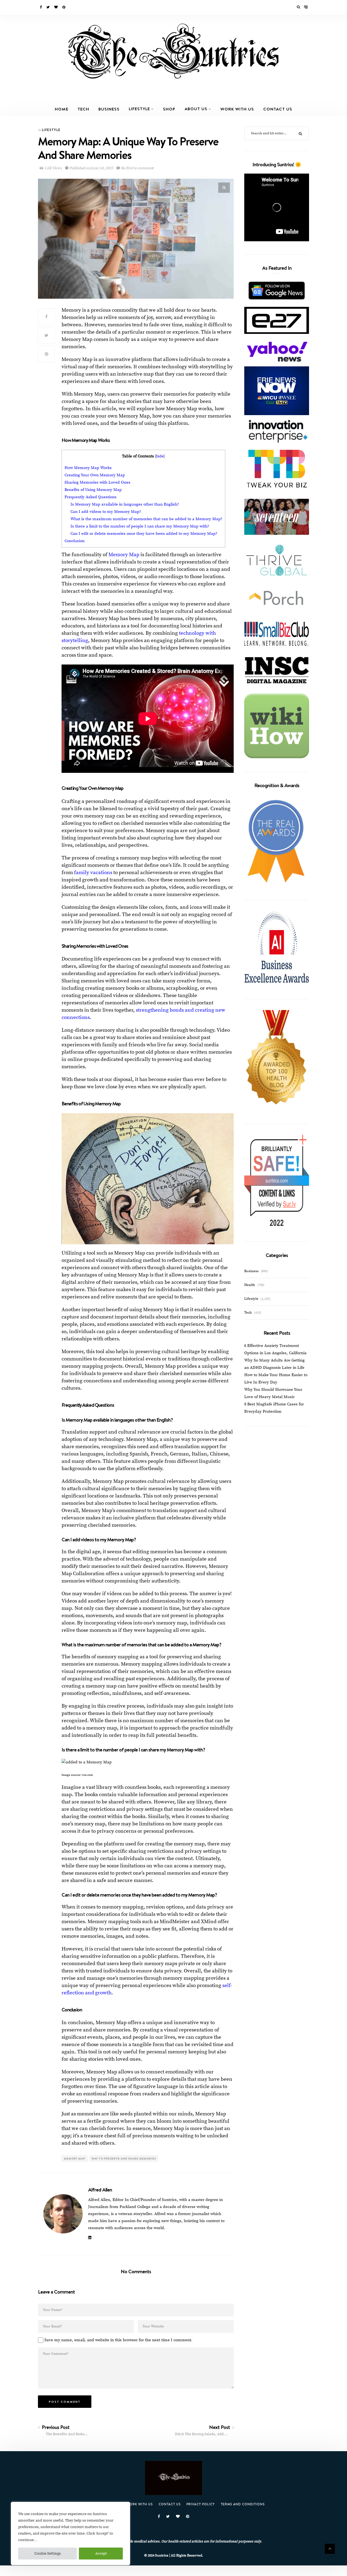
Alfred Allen (100, 2190)
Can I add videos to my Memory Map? (106, 512)
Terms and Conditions (243, 2504)
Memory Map (124, 555)
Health (250, 1285)
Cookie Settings (48, 2554)
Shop (169, 109)
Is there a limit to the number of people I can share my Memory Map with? (140, 526)
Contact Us (278, 109)
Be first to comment (137, 168)
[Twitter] (48, 7)
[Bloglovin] (56, 7)
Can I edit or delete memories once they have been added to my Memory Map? (144, 534)
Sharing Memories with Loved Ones (97, 482)
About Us (196, 109)
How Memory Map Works (88, 468)
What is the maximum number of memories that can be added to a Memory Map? (146, 519)
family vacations (93, 873)
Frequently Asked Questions (91, 497)
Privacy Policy (201, 2504)
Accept (101, 2554)
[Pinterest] (64, 7)
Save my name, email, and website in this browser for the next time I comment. (118, 2340)
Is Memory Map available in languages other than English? (125, 504)
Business (109, 109)
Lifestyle (139, 109)
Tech (83, 109)
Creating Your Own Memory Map (95, 475)
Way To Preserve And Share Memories (124, 2158)
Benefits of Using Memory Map (93, 490)
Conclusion (75, 541)
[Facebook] (41, 7)
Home (62, 109)
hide (160, 456)
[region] (70, 2533)
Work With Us (237, 109)
